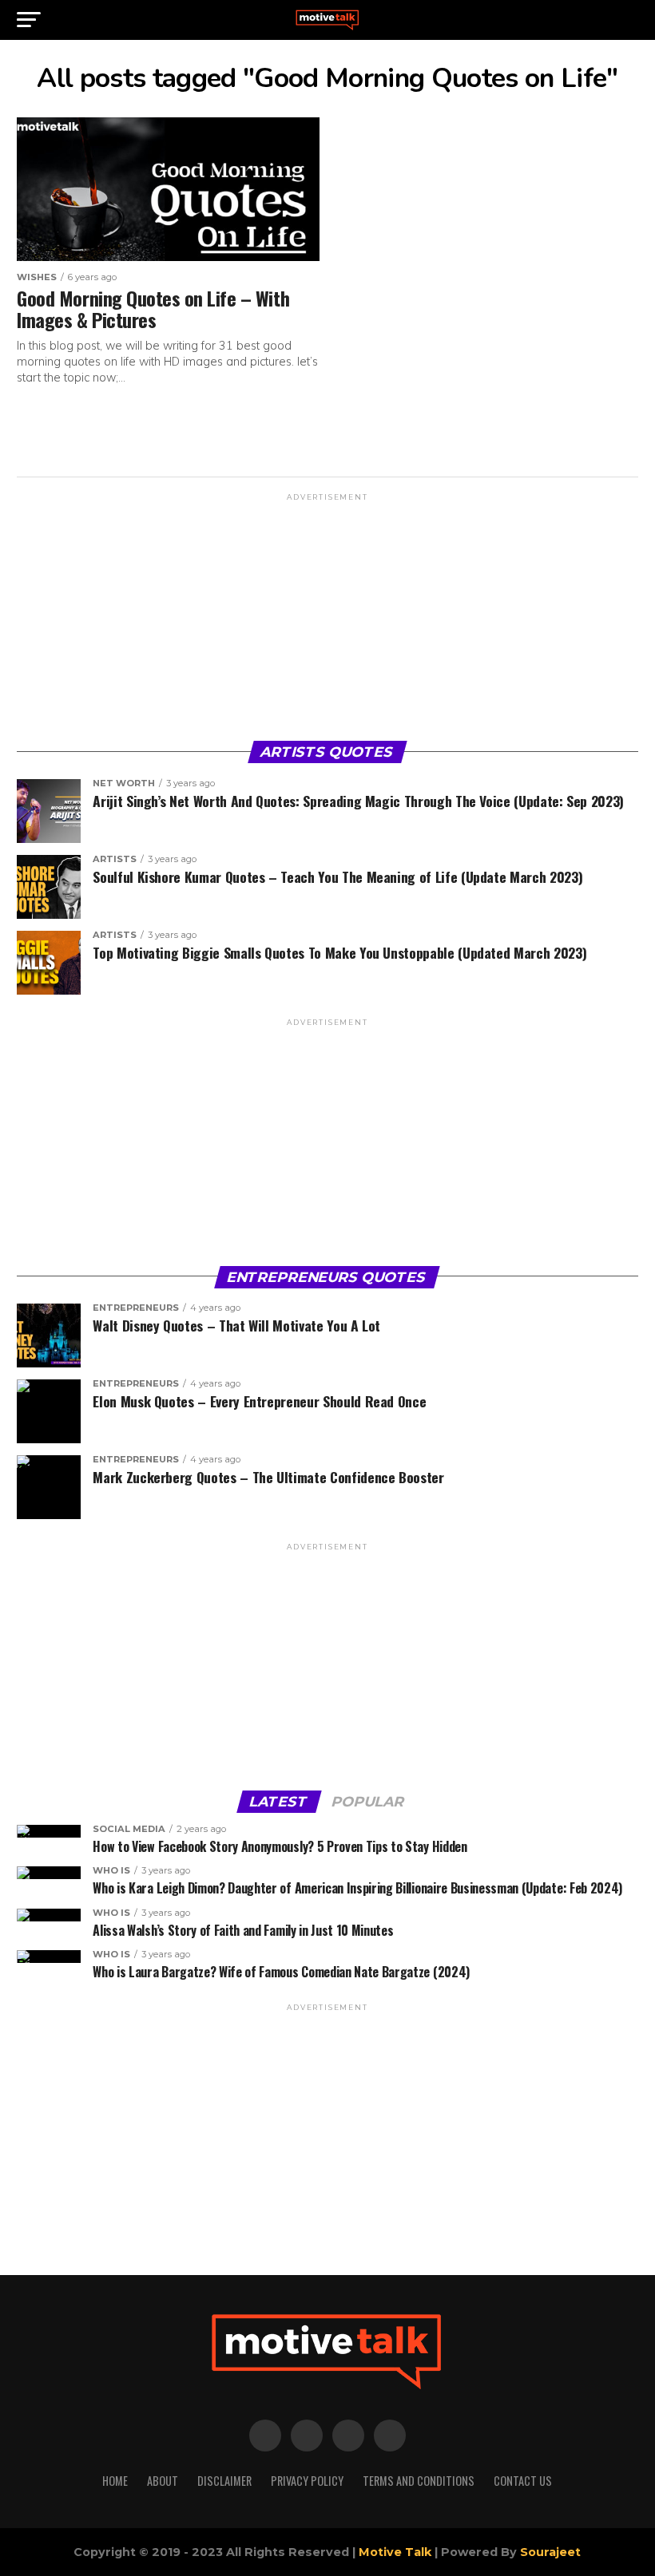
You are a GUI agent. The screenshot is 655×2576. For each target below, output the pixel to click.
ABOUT (163, 2481)
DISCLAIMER (224, 2481)
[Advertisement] (327, 615)
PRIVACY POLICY (307, 2481)
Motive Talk (395, 2552)
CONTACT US (523, 2481)
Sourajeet (550, 2552)
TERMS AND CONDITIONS (419, 2481)
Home (115, 2481)
